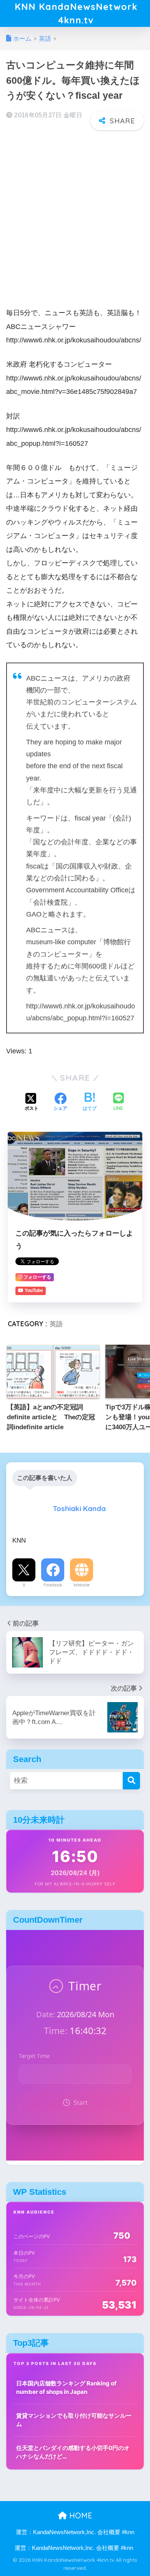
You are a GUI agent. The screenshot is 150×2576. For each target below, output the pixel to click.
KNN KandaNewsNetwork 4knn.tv (76, 13)
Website (82, 1585)
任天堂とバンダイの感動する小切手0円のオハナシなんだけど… (73, 2452)
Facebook (53, 1585)
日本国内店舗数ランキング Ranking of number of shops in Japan (66, 2388)
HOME (80, 2515)
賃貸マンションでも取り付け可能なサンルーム (74, 2420)
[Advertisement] (75, 214)
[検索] (131, 1781)
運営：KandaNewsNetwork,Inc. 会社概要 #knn (75, 2532)
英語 (56, 1324)
